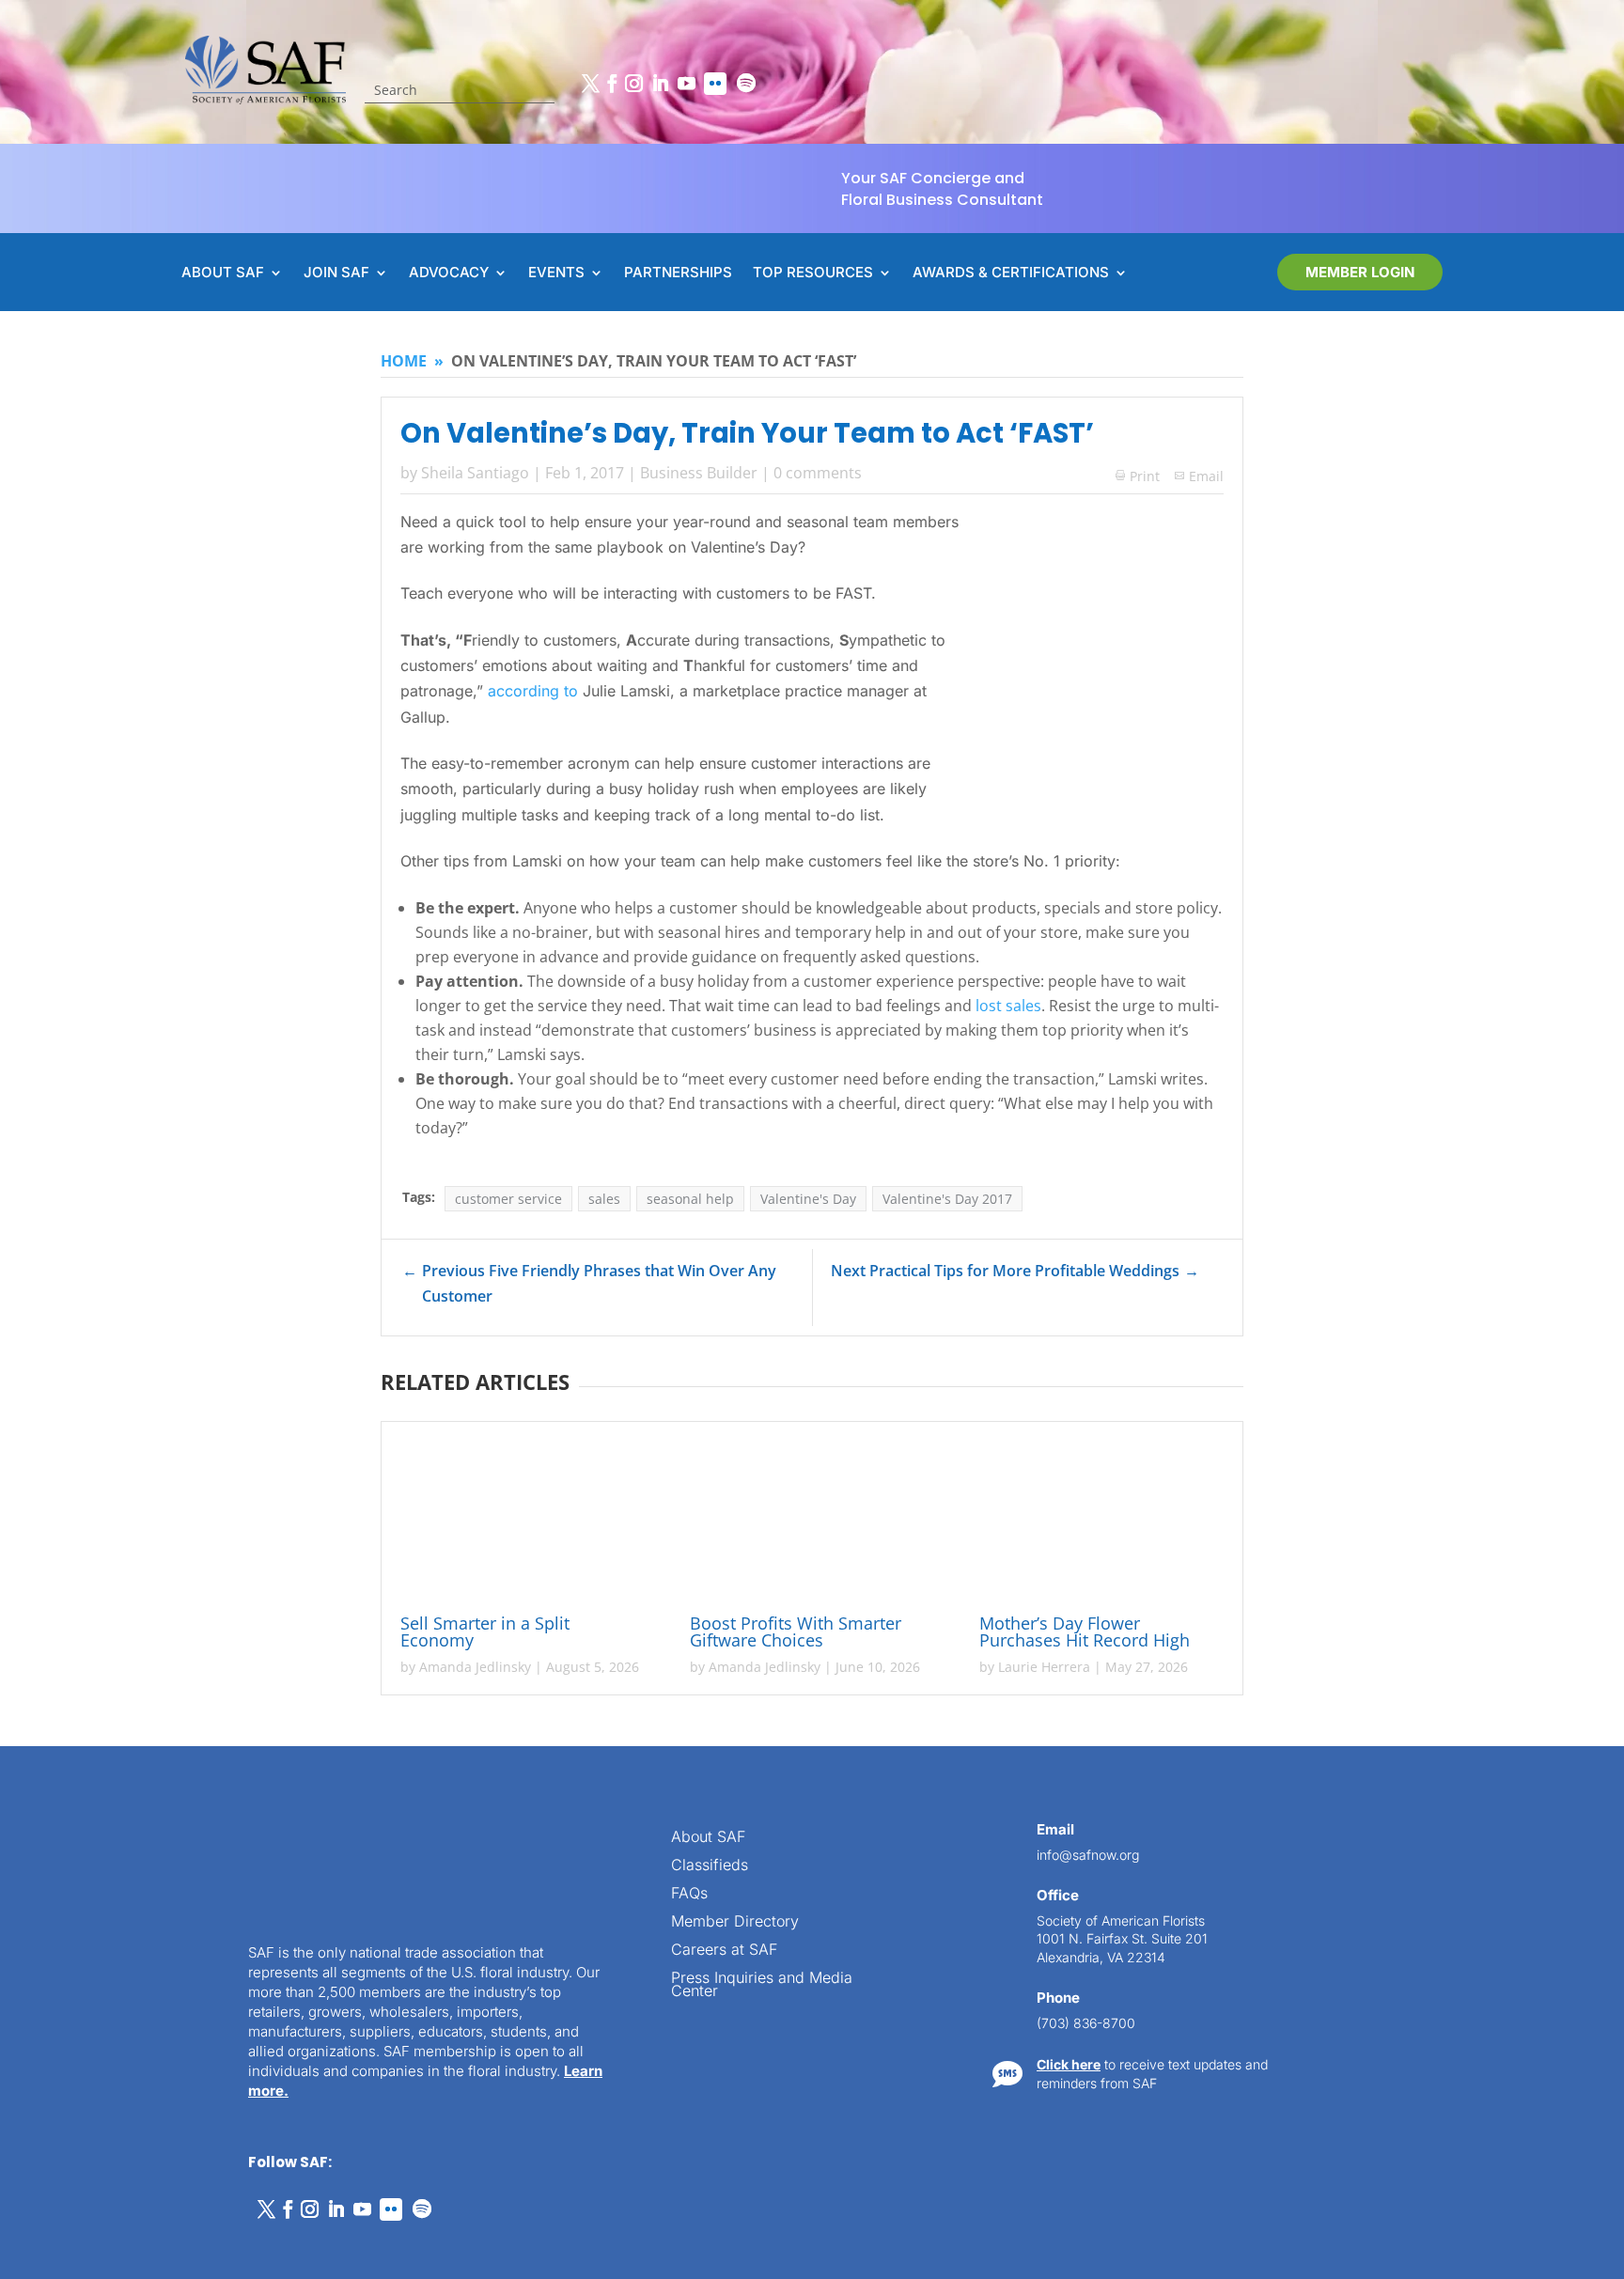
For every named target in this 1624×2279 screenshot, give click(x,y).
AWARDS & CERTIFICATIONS (1011, 273)
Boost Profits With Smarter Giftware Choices (796, 1631)
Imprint (284, 2243)
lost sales (1008, 1006)
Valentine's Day (808, 1199)
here (1435, 1864)
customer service (508, 1199)
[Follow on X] (590, 84)
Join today (1494, 1988)
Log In (1549, 1670)
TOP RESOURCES (813, 273)
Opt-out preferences (85, 2243)
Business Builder (699, 473)
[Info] (1460, 1615)
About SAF (708, 1838)
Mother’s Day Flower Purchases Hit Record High (1087, 1631)
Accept (78, 2211)
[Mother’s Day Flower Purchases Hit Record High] (1101, 1521)
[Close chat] (1571, 1615)
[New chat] (1533, 1615)
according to (533, 691)
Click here (1069, 2064)
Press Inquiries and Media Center (762, 1985)
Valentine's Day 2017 (947, 1199)
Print (1138, 476)
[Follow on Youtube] (686, 84)
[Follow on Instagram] (633, 84)
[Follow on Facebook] (612, 84)
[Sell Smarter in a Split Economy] (523, 1521)
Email (1206, 476)
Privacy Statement (203, 2243)
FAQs (689, 1894)
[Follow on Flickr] (715, 84)
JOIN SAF (336, 273)
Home (404, 361)
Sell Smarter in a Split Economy (485, 1631)
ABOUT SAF (223, 273)
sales (604, 1199)
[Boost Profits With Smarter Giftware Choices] (812, 1521)
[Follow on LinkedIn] (660, 84)
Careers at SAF (724, 1951)
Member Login (1360, 272)
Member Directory (735, 1922)
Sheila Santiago (475, 473)
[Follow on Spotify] (746, 84)
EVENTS (556, 273)
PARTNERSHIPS (678, 273)
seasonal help (690, 1199)
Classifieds (710, 1866)
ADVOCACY (449, 273)
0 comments (818, 473)
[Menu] (1497, 1615)
